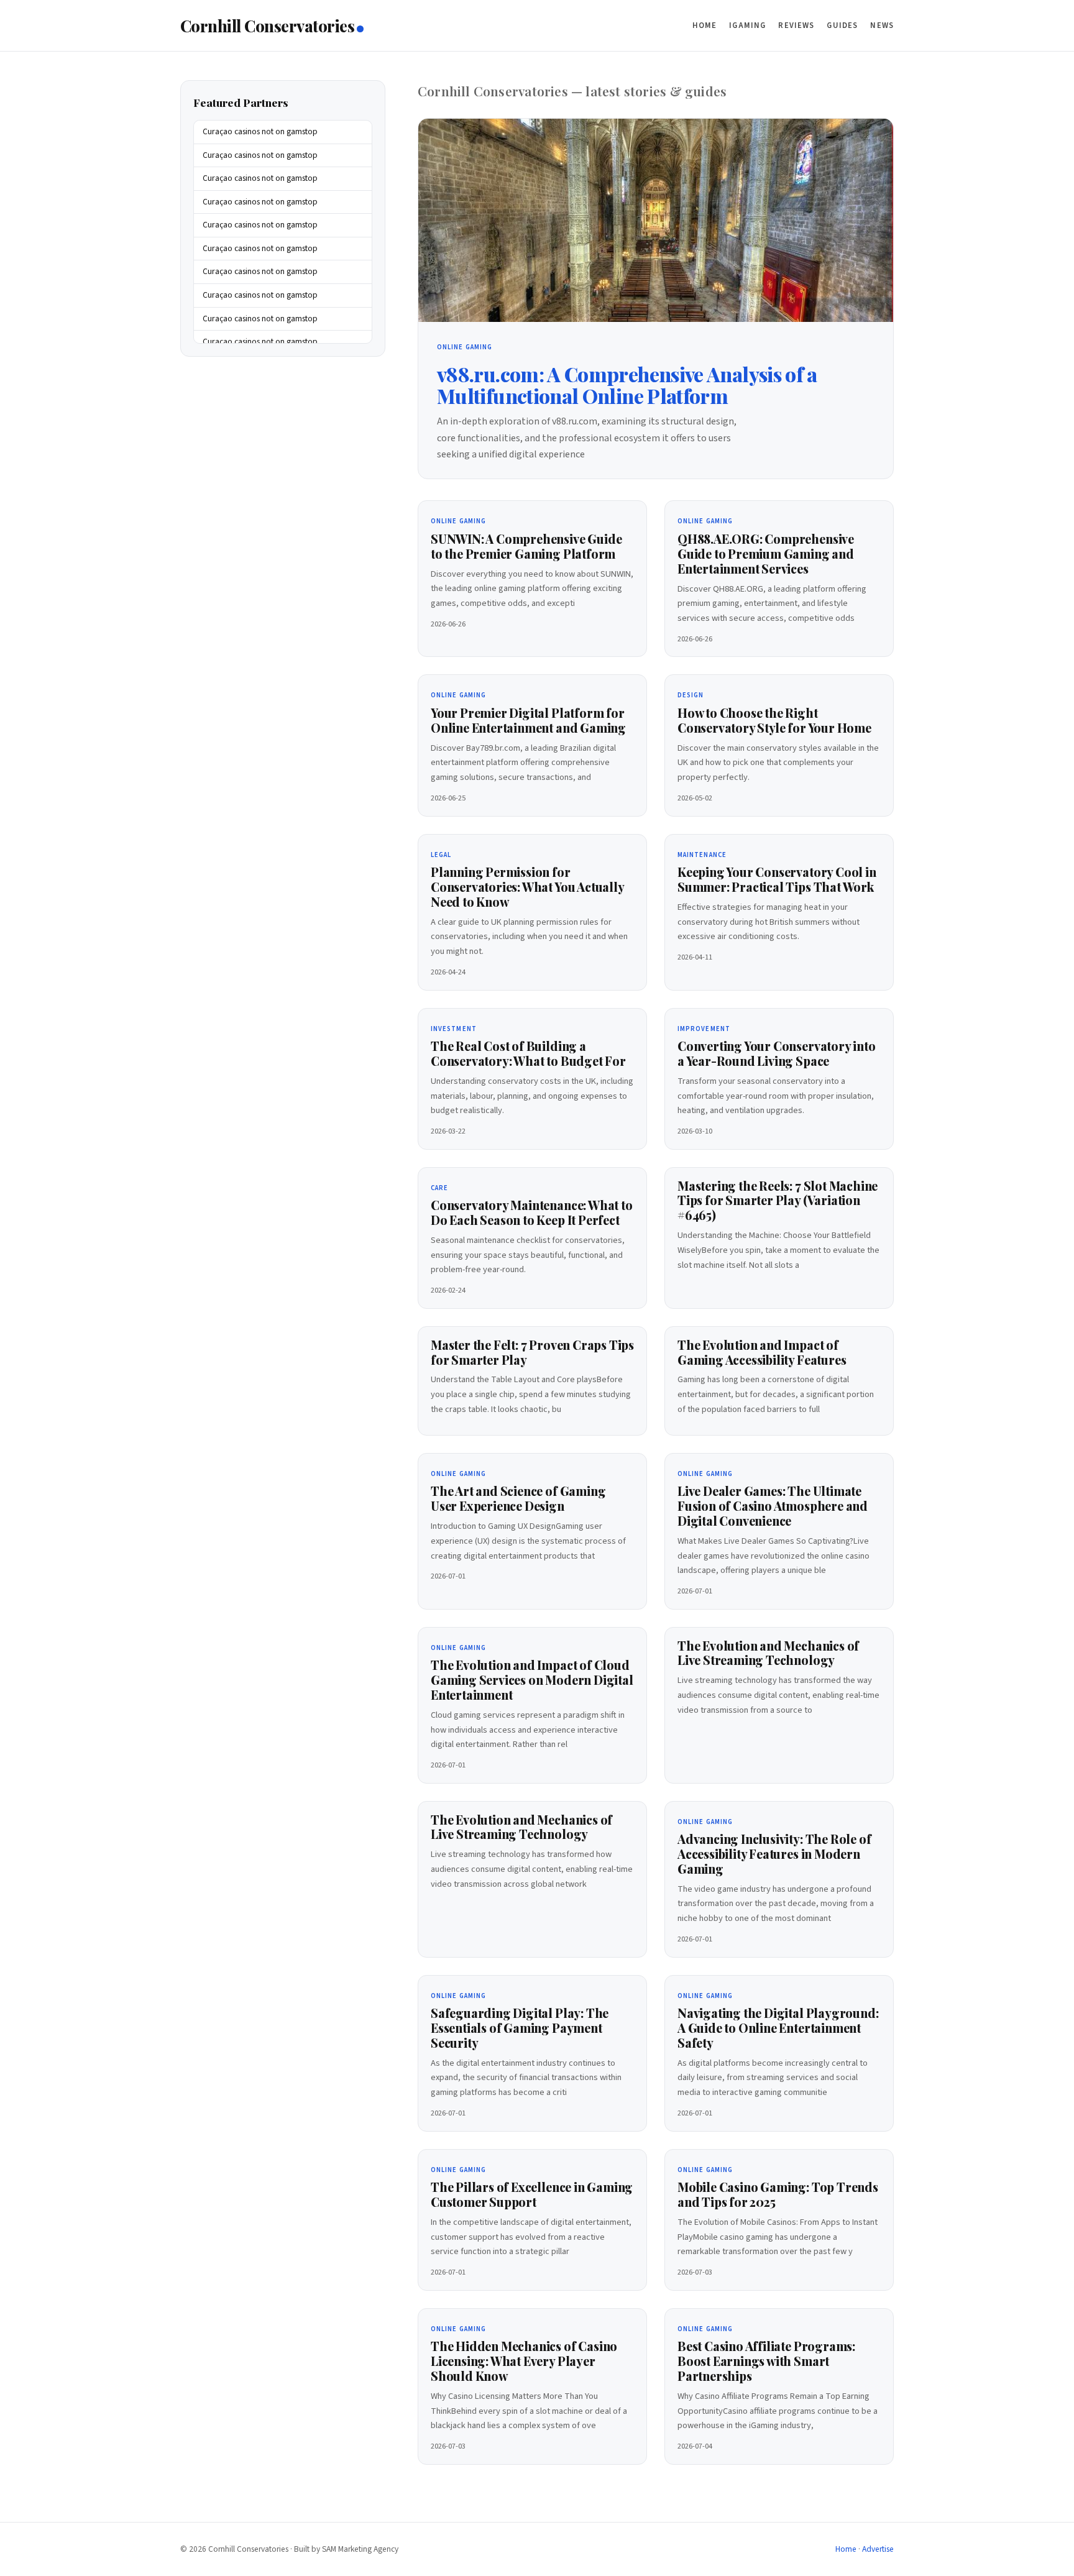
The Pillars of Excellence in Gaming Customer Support (532, 2194)
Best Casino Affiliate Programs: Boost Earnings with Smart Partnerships (766, 2361)
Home (705, 25)
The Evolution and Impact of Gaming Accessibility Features (762, 1352)
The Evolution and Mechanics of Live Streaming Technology (768, 1653)
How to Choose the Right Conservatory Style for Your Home (774, 720)
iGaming (747, 25)
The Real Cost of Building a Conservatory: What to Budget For (528, 1053)
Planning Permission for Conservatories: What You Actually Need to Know (527, 887)
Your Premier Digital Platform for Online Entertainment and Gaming (528, 720)
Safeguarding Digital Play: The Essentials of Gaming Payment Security (520, 2028)
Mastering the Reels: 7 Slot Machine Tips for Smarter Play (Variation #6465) (778, 1201)
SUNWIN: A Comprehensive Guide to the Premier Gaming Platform (526, 546)
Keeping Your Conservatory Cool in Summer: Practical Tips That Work (777, 879)
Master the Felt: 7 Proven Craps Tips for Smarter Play (532, 1352)
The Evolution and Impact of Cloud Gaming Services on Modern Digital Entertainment (532, 1680)
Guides (842, 25)
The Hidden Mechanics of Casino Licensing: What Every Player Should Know (524, 2361)
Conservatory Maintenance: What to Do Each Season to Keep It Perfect (532, 1212)
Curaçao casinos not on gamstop (260, 132)
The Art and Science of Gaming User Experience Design (518, 1498)
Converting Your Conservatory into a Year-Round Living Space (777, 1053)
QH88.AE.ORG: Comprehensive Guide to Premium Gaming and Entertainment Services (766, 554)
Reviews (796, 25)
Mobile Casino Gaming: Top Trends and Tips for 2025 (778, 2194)
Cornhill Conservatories (267, 25)
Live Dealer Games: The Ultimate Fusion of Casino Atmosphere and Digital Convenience (773, 1506)
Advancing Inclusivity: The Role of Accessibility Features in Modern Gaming (774, 1854)
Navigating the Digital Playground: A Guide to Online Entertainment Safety (778, 2028)
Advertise (878, 2549)
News (882, 25)
